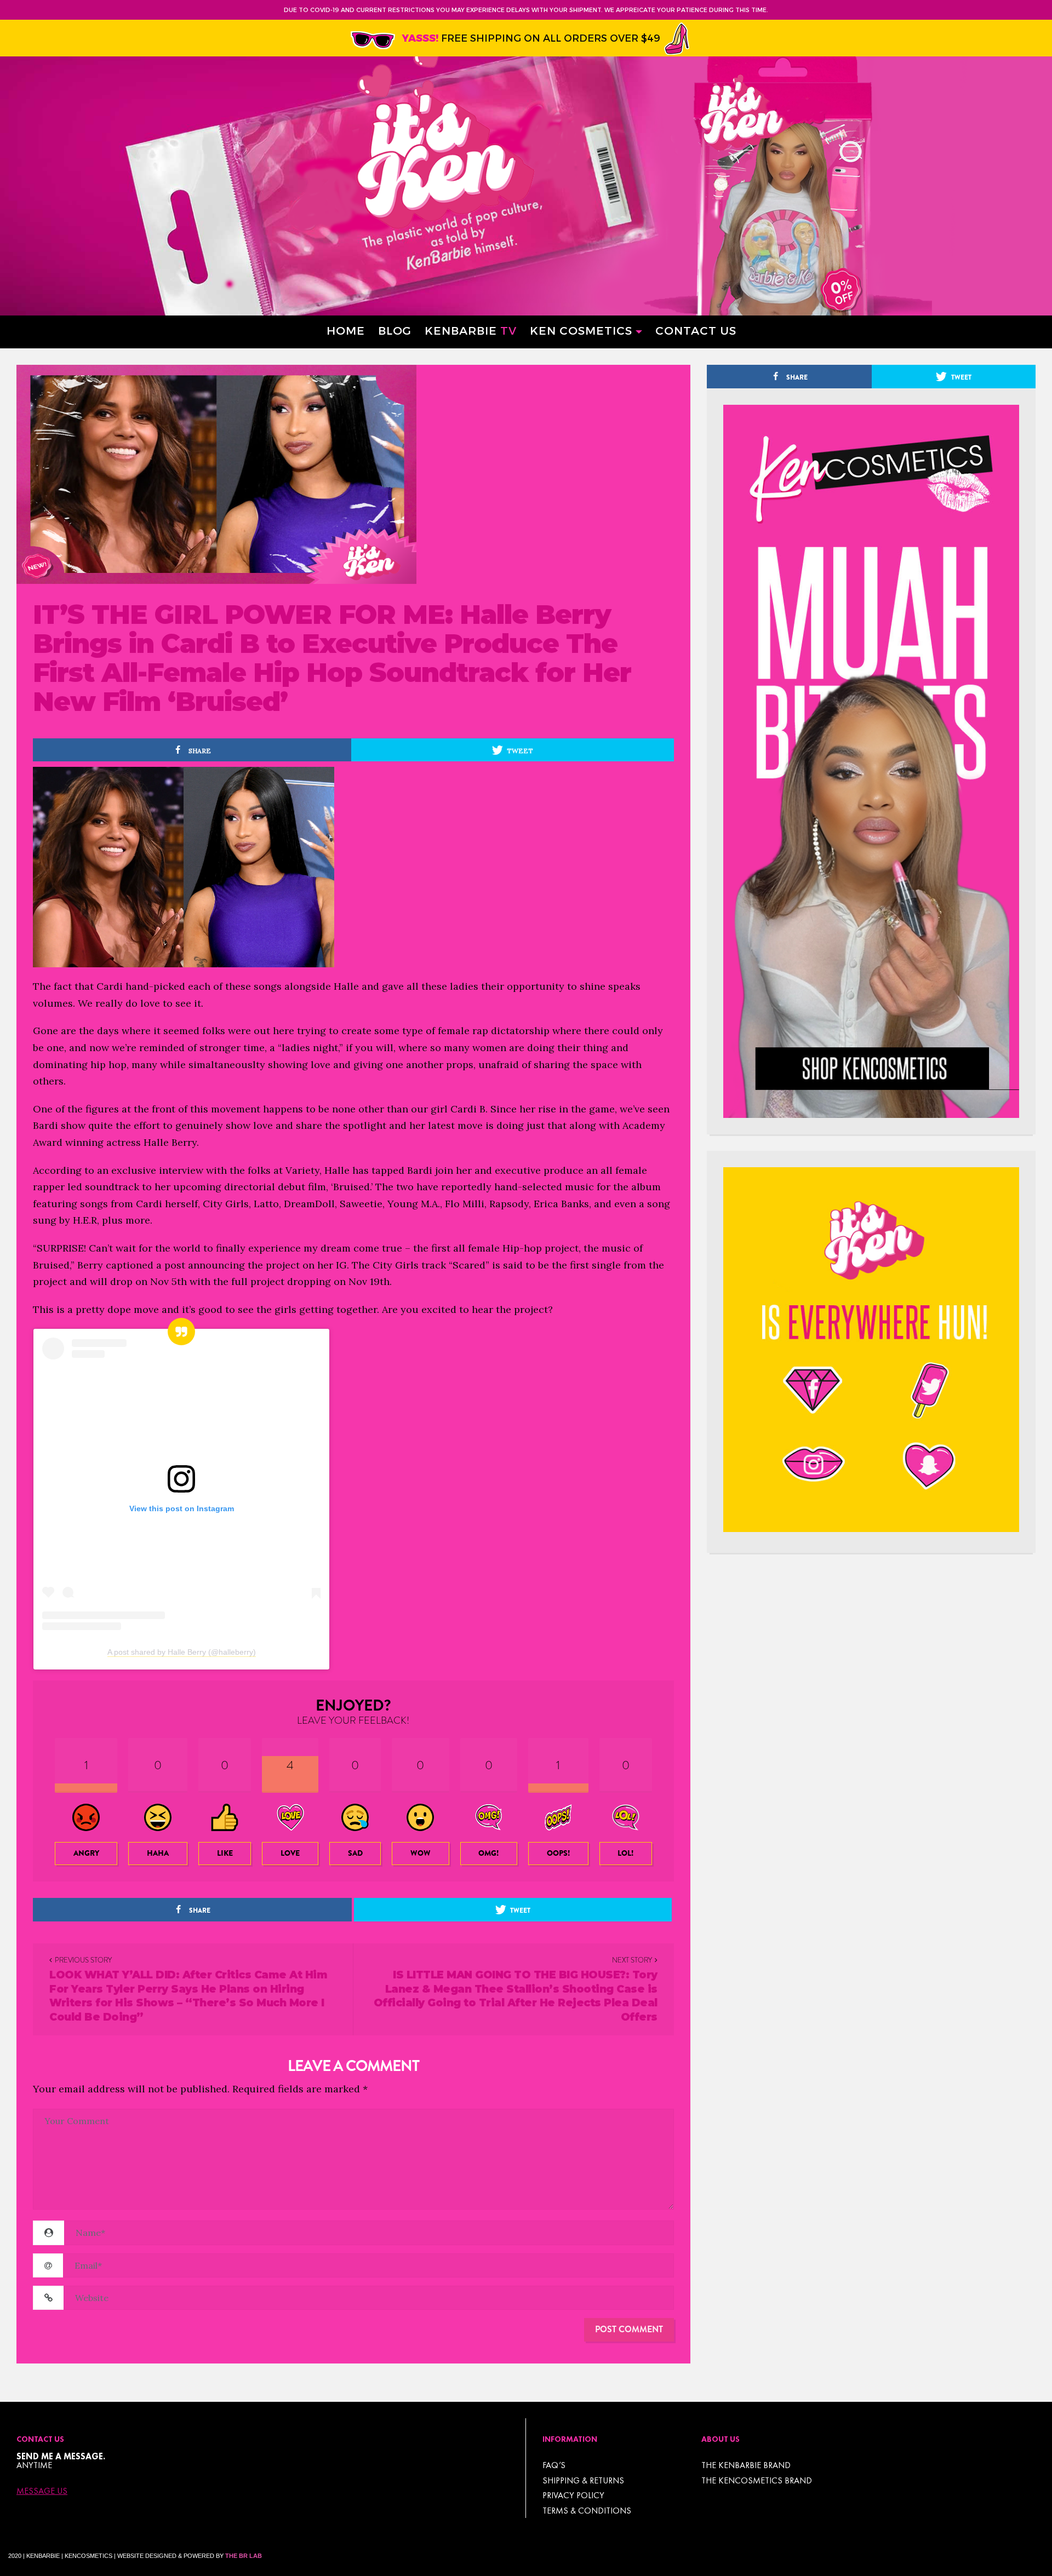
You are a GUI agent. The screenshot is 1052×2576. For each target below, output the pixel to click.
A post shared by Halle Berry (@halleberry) (182, 1652)
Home (346, 330)
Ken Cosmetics (581, 330)
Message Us (42, 2491)
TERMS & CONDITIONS (587, 2511)
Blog (395, 330)
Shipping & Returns (583, 2480)
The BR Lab (244, 2556)
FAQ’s (554, 2465)
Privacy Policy (573, 2495)
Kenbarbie (471, 330)
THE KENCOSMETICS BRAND (757, 2480)
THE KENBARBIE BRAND (746, 2465)
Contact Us (696, 330)
